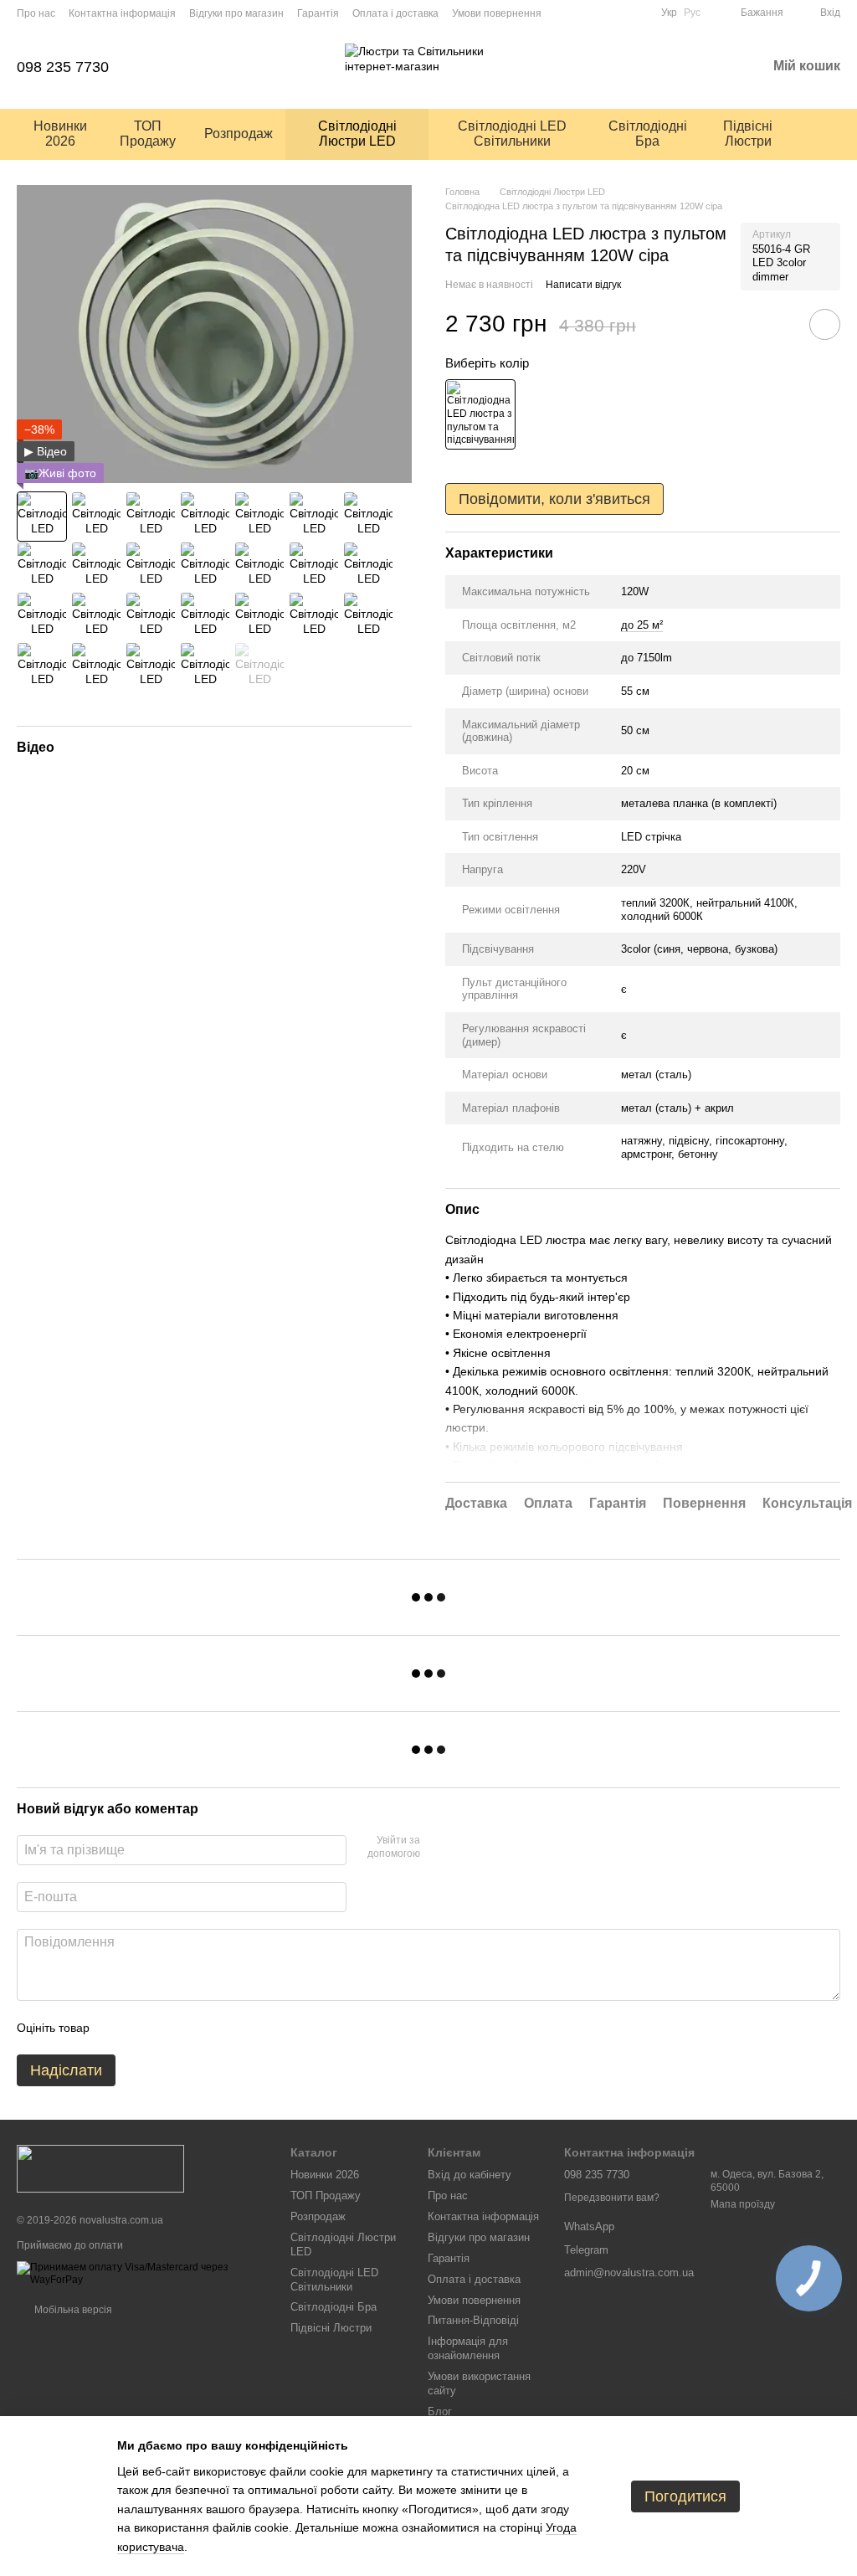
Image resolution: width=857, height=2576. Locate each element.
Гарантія (318, 13)
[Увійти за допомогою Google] (465, 1848)
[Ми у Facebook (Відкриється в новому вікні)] (638, 13)
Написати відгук (583, 285)
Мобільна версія (72, 2310)
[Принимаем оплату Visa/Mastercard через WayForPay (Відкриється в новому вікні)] (141, 2273)
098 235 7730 (63, 67)
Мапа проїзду (743, 2204)
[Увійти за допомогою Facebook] (439, 1848)
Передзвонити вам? (612, 2198)
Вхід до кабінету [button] (470, 2175)
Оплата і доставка (395, 13)
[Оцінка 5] (224, 2028)
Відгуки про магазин (236, 13)
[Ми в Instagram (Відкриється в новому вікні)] (618, 13)
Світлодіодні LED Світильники (512, 134)
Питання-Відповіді (473, 2320)
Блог (440, 2411)
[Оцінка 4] (198, 2028)
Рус (692, 13)
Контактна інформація (122, 13)
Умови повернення (497, 13)
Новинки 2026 (60, 134)
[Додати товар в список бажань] (825, 324)
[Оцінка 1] (117, 2028)
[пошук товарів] (827, 134)
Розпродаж (239, 134)
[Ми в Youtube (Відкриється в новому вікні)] (598, 13)
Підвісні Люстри (748, 134)
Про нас (36, 13)
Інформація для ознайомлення (468, 2348)
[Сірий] (480, 414)
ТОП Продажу (148, 134)
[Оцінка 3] (171, 2028)
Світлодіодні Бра (648, 134)
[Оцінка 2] (144, 2028)
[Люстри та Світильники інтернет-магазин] (100, 2168)
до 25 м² (642, 625)
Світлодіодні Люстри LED (357, 134)
